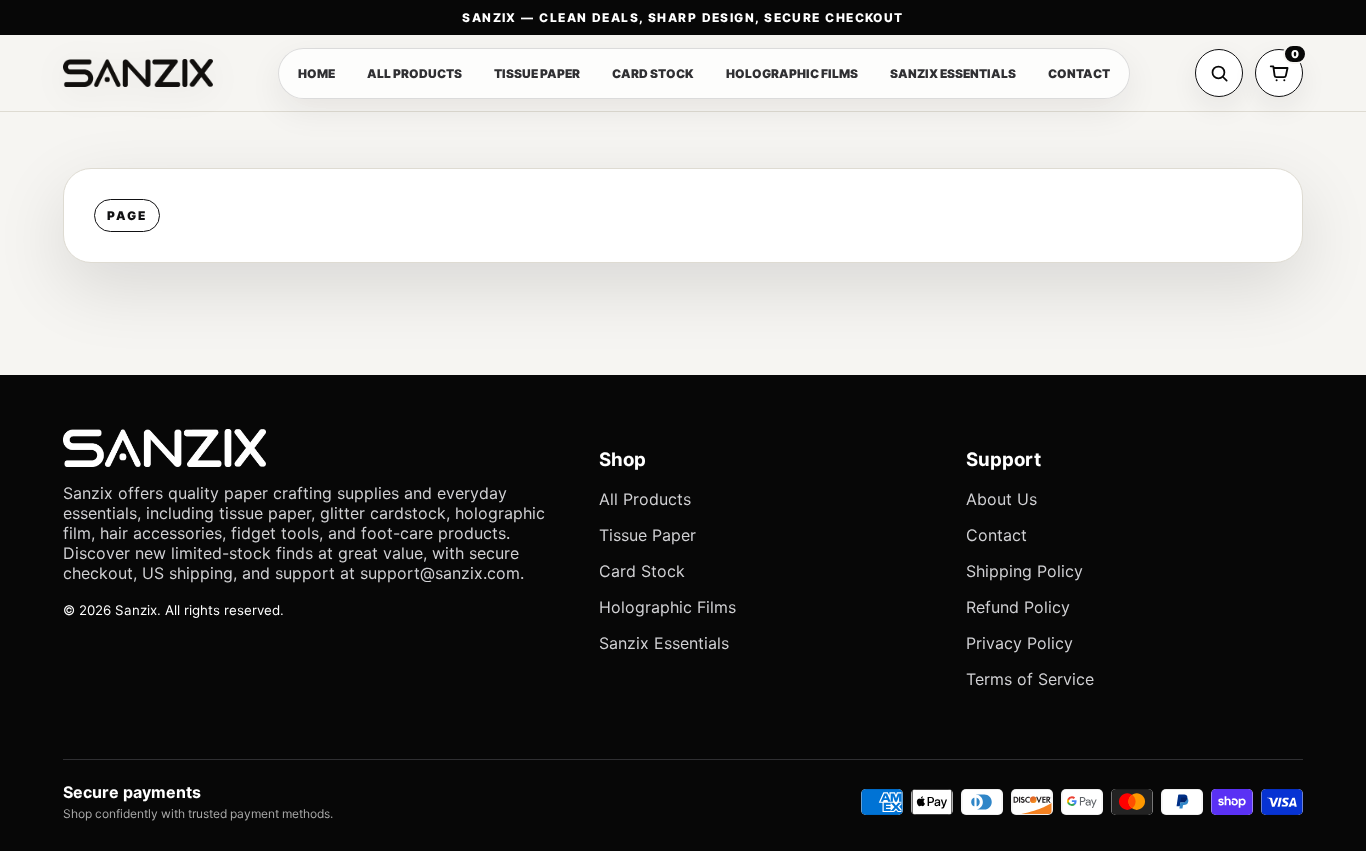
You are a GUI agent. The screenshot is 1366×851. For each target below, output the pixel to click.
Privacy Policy (1019, 643)
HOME (316, 73)
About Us (1001, 499)
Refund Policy (1018, 607)
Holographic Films (667, 607)
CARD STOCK (653, 73)
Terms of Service (1030, 679)
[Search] (1219, 73)
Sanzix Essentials (664, 643)
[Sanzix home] (138, 73)
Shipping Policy (1024, 571)
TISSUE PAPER (537, 73)
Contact (996, 535)
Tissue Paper (647, 535)
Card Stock (642, 571)
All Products (645, 499)
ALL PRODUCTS (414, 73)
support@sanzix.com (440, 573)
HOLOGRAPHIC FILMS (792, 73)
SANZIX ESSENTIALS (953, 73)
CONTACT (1079, 73)
